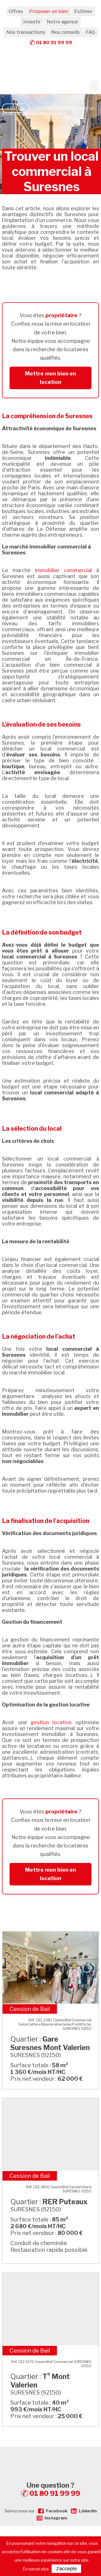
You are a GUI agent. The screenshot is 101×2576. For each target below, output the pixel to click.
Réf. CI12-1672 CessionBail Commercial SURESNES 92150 (51, 2364)
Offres (16, 11)
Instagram (56, 2518)
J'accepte (66, 2569)
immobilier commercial (63, 570)
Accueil (44, 108)
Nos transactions (26, 32)
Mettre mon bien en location (50, 378)
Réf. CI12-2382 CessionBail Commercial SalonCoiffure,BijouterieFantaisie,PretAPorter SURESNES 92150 (55, 2024)
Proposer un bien (49, 11)
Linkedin (88, 2511)
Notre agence (62, 22)
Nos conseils (66, 32)
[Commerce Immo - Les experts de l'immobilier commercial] (50, 2457)
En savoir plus (36, 2569)
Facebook (57, 2511)
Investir (32, 22)
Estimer (83, 11)
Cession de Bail (30, 2009)
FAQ (90, 32)
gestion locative (51, 1722)
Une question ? (53, 2489)
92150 (62, 108)
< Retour (16, 108)
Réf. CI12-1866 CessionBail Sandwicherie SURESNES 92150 (59, 2189)
